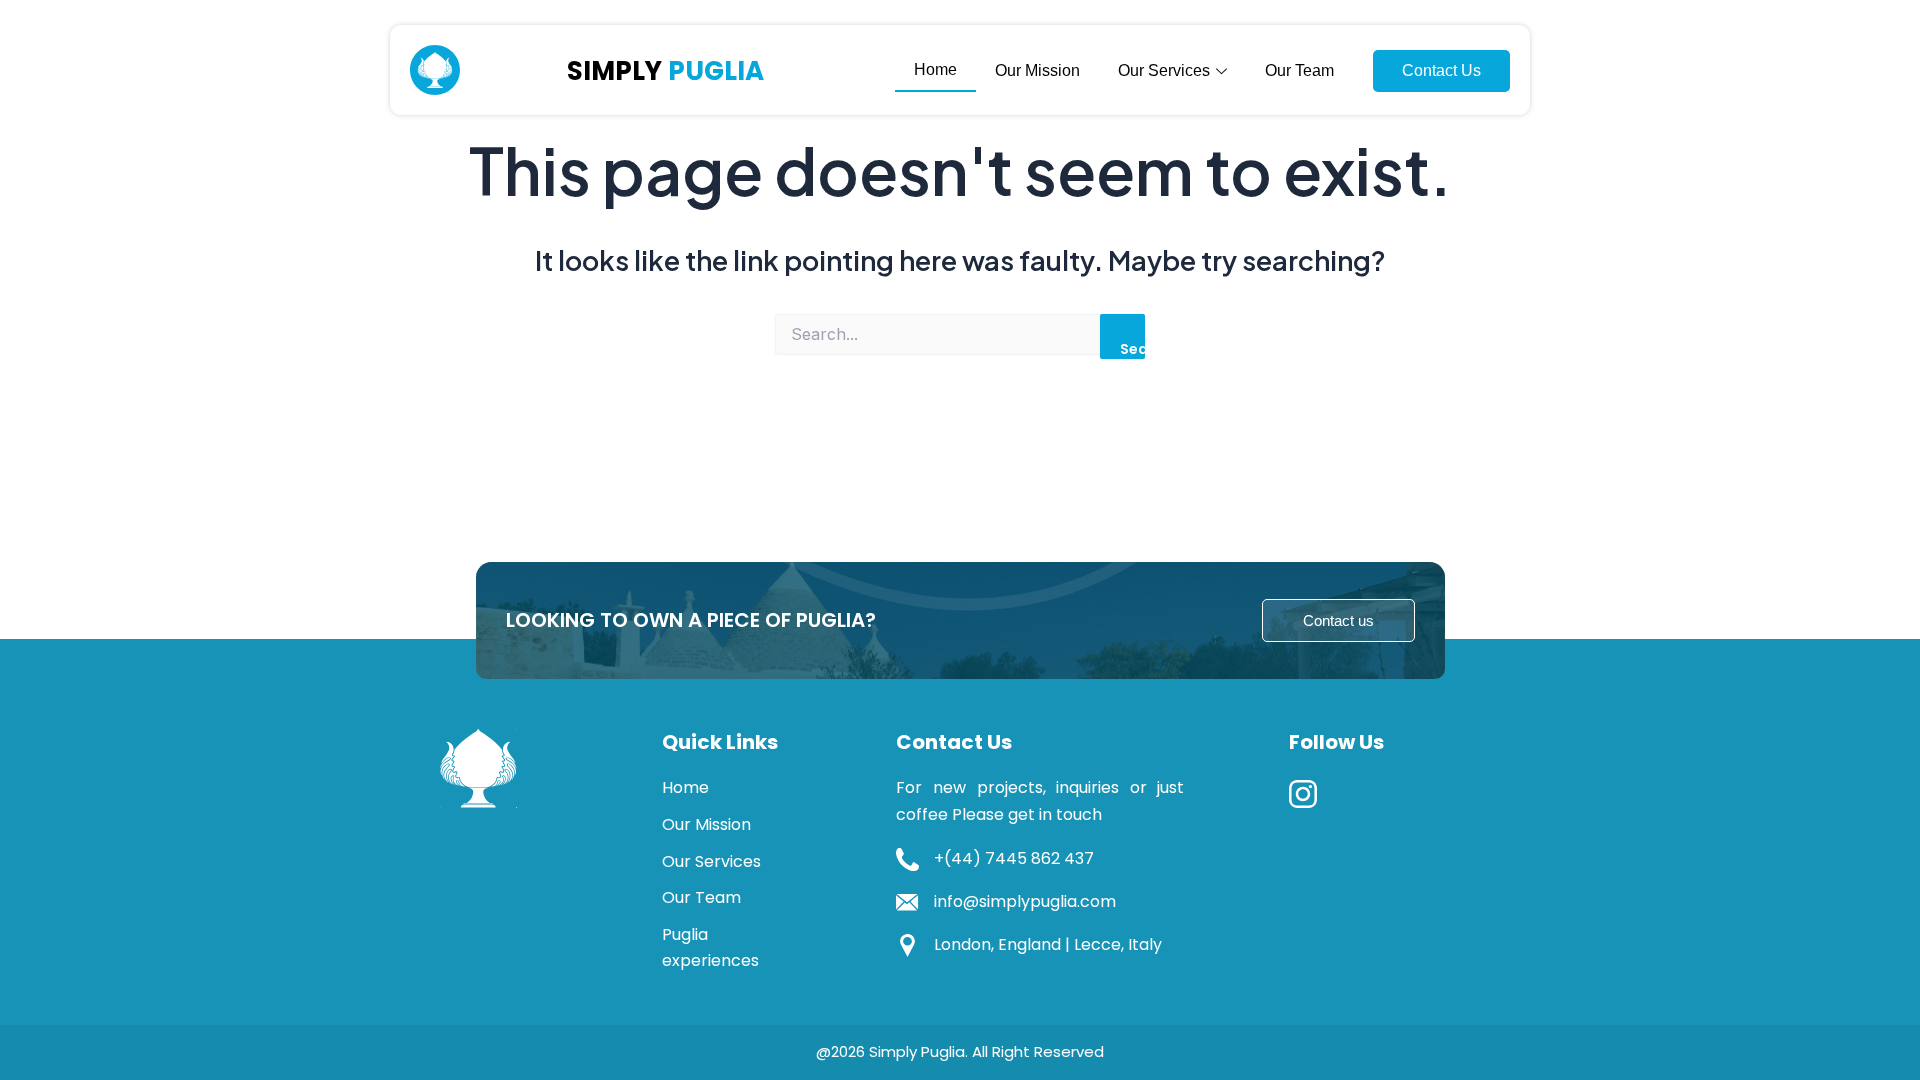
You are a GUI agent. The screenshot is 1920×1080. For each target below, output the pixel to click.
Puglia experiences (710, 947)
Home (935, 69)
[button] (1338, 620)
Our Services (711, 861)
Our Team (1299, 70)
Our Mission (1037, 70)
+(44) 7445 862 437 (1014, 858)
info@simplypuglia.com (1025, 901)
